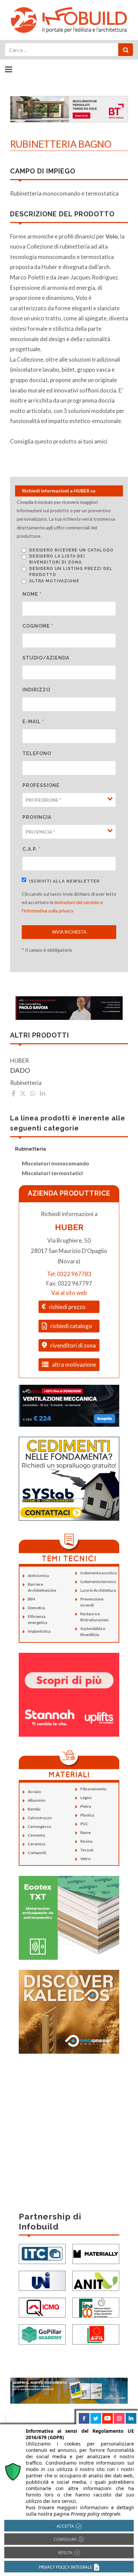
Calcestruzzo (40, 1818)
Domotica (37, 1608)
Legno (86, 1798)
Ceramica (37, 1844)
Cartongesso (39, 1826)
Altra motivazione (54, 581)
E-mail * (33, 722)
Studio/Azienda (46, 658)
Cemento (36, 1835)
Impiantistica (39, 1631)
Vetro (85, 1859)
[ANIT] (96, 2280)
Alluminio (37, 1800)
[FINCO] (96, 2307)
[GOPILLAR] (42, 2334)
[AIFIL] (96, 2334)
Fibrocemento (93, 1789)
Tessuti (87, 1850)
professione (41, 785)
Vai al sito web (69, 1293)
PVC (84, 1824)
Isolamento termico (98, 1582)
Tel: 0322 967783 (69, 1274)
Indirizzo (36, 690)
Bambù (34, 1809)
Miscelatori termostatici (52, 1173)
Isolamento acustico (98, 1573)
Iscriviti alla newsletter (64, 881)
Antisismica (38, 1575)
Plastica (87, 1815)
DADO (20, 1070)
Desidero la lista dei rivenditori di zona (57, 559)
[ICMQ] (42, 2307)
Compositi (37, 1853)
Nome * (32, 594)
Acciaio (34, 1792)
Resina (86, 1841)
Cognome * (38, 626)
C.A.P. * (32, 849)
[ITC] (42, 2253)
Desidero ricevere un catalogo (71, 550)
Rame (86, 1832)
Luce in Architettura (98, 1590)
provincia (37, 817)
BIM (31, 1599)
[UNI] (42, 2280)
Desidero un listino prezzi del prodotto (71, 572)
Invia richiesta (69, 932)
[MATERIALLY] (96, 2253)
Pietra (86, 1806)
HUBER (69, 1227)
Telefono (37, 753)
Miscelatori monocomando (55, 1163)
